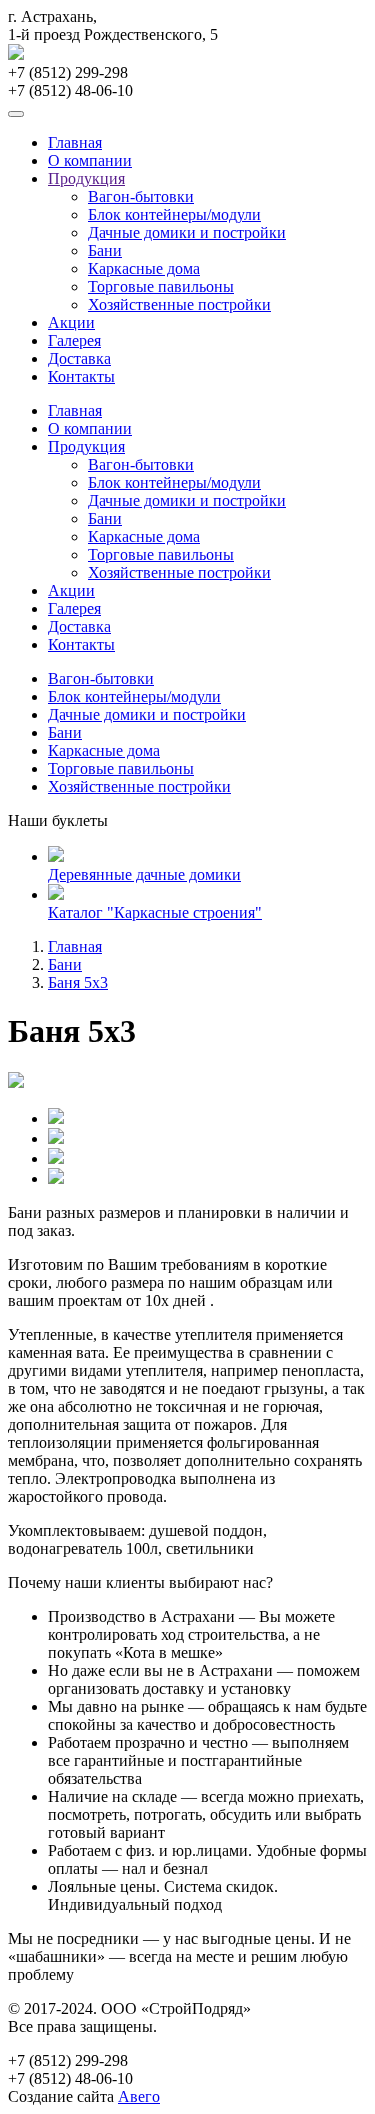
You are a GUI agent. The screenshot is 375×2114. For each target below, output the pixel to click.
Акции (71, 322)
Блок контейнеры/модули (174, 214)
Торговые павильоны (161, 286)
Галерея (74, 340)
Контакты (81, 376)
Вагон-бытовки (141, 196)
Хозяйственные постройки (179, 304)
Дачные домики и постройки (187, 232)
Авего (139, 2096)
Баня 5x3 (78, 982)
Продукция (86, 178)
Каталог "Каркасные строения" (155, 912)
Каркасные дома (144, 268)
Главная (75, 142)
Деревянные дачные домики (144, 874)
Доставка (79, 358)
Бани (105, 250)
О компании (90, 160)
